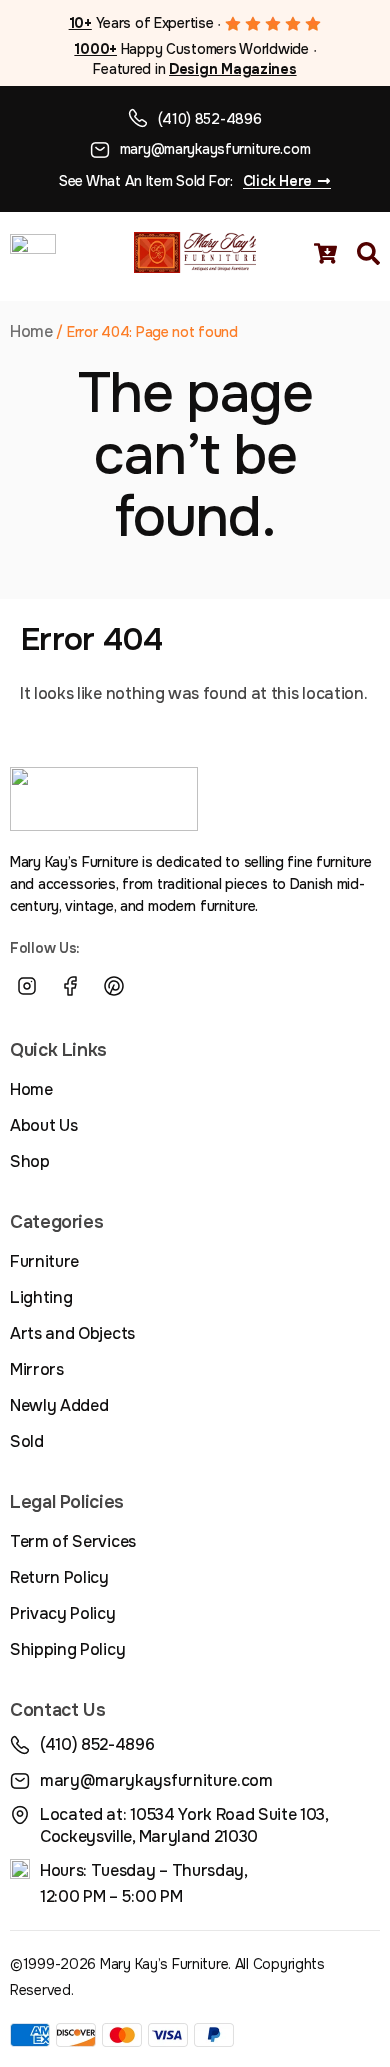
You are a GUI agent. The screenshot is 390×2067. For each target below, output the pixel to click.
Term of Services (73, 1541)
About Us (43, 1125)
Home (31, 331)
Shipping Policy (67, 1649)
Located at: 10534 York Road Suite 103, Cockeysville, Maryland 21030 (184, 1825)
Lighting (41, 1297)
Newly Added (59, 1405)
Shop (30, 1161)
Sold (27, 1441)
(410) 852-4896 (209, 119)
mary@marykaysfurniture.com (215, 149)
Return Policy (59, 1577)
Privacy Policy (63, 1613)
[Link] (158, 986)
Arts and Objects (72, 1333)
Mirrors (37, 1369)
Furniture (44, 1261)
